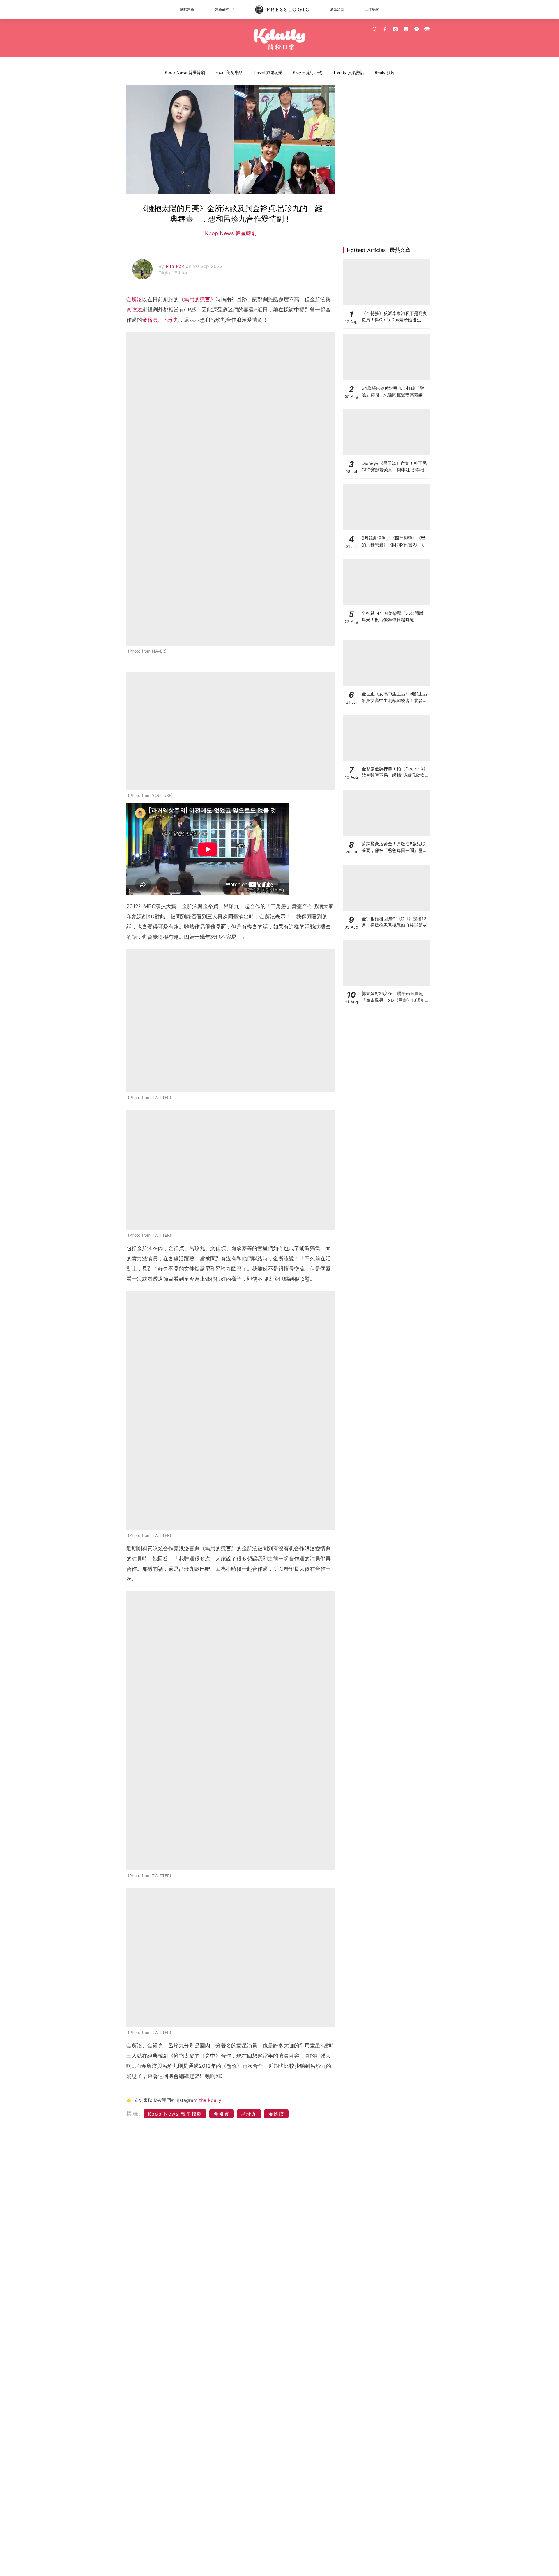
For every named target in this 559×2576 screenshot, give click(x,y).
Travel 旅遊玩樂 (268, 72)
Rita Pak (176, 266)
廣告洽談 (337, 9)
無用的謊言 (197, 299)
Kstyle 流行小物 (308, 72)
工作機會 (372, 9)
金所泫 (134, 299)
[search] (375, 29)
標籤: (134, 2114)
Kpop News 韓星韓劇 (185, 72)
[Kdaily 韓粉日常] (280, 39)
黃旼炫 (134, 310)
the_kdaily (210, 2100)
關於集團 (187, 9)
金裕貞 (150, 320)
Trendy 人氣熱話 (349, 72)
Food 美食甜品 (229, 72)
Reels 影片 (385, 72)
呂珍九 (171, 320)
